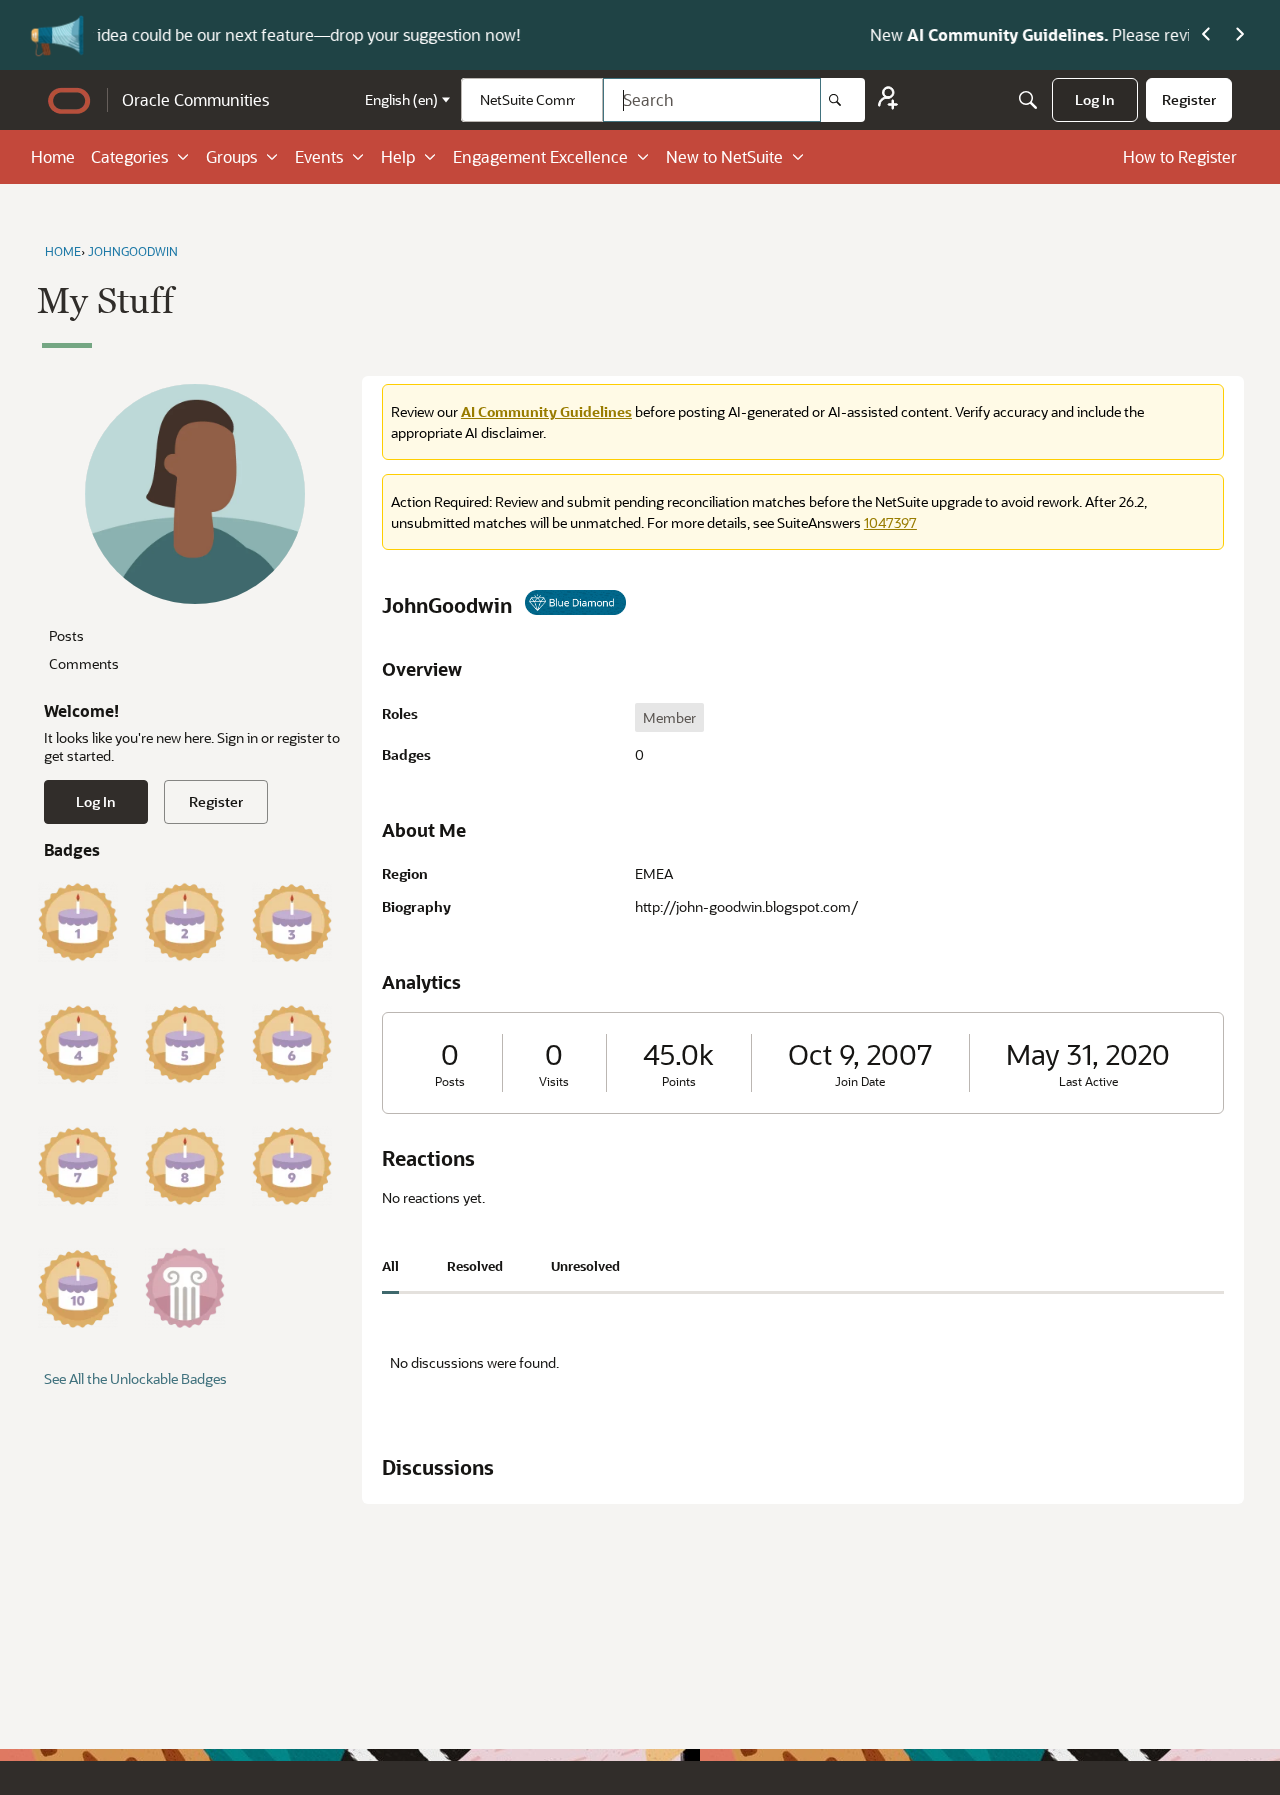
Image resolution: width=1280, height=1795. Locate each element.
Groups (231, 156)
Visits (554, 1081)
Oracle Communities (195, 99)
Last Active (1088, 1081)
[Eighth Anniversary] (185, 1166)
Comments (84, 663)
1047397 (890, 522)
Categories (129, 156)
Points (679, 1081)
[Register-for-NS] (888, 100)
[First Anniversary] (78, 922)
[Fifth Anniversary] (185, 1044)
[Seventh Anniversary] (78, 1166)
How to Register (1180, 156)
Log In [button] (96, 801)
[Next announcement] (1240, 35)
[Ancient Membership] (185, 1288)
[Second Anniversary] (185, 922)
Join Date (860, 1081)
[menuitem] (1095, 100)
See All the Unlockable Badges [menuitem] (135, 1378)
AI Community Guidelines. (342, 34)
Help (398, 156)
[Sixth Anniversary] (292, 1044)
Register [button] (216, 801)
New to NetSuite (724, 156)
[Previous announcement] (1206, 35)
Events (319, 156)
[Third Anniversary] (292, 922)
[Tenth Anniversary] (78, 1288)
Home (53, 156)
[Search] (843, 100)
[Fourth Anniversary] (78, 1044)
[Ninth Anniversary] (292, 1166)
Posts (66, 635)
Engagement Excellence (540, 156)
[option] (669, 717)
